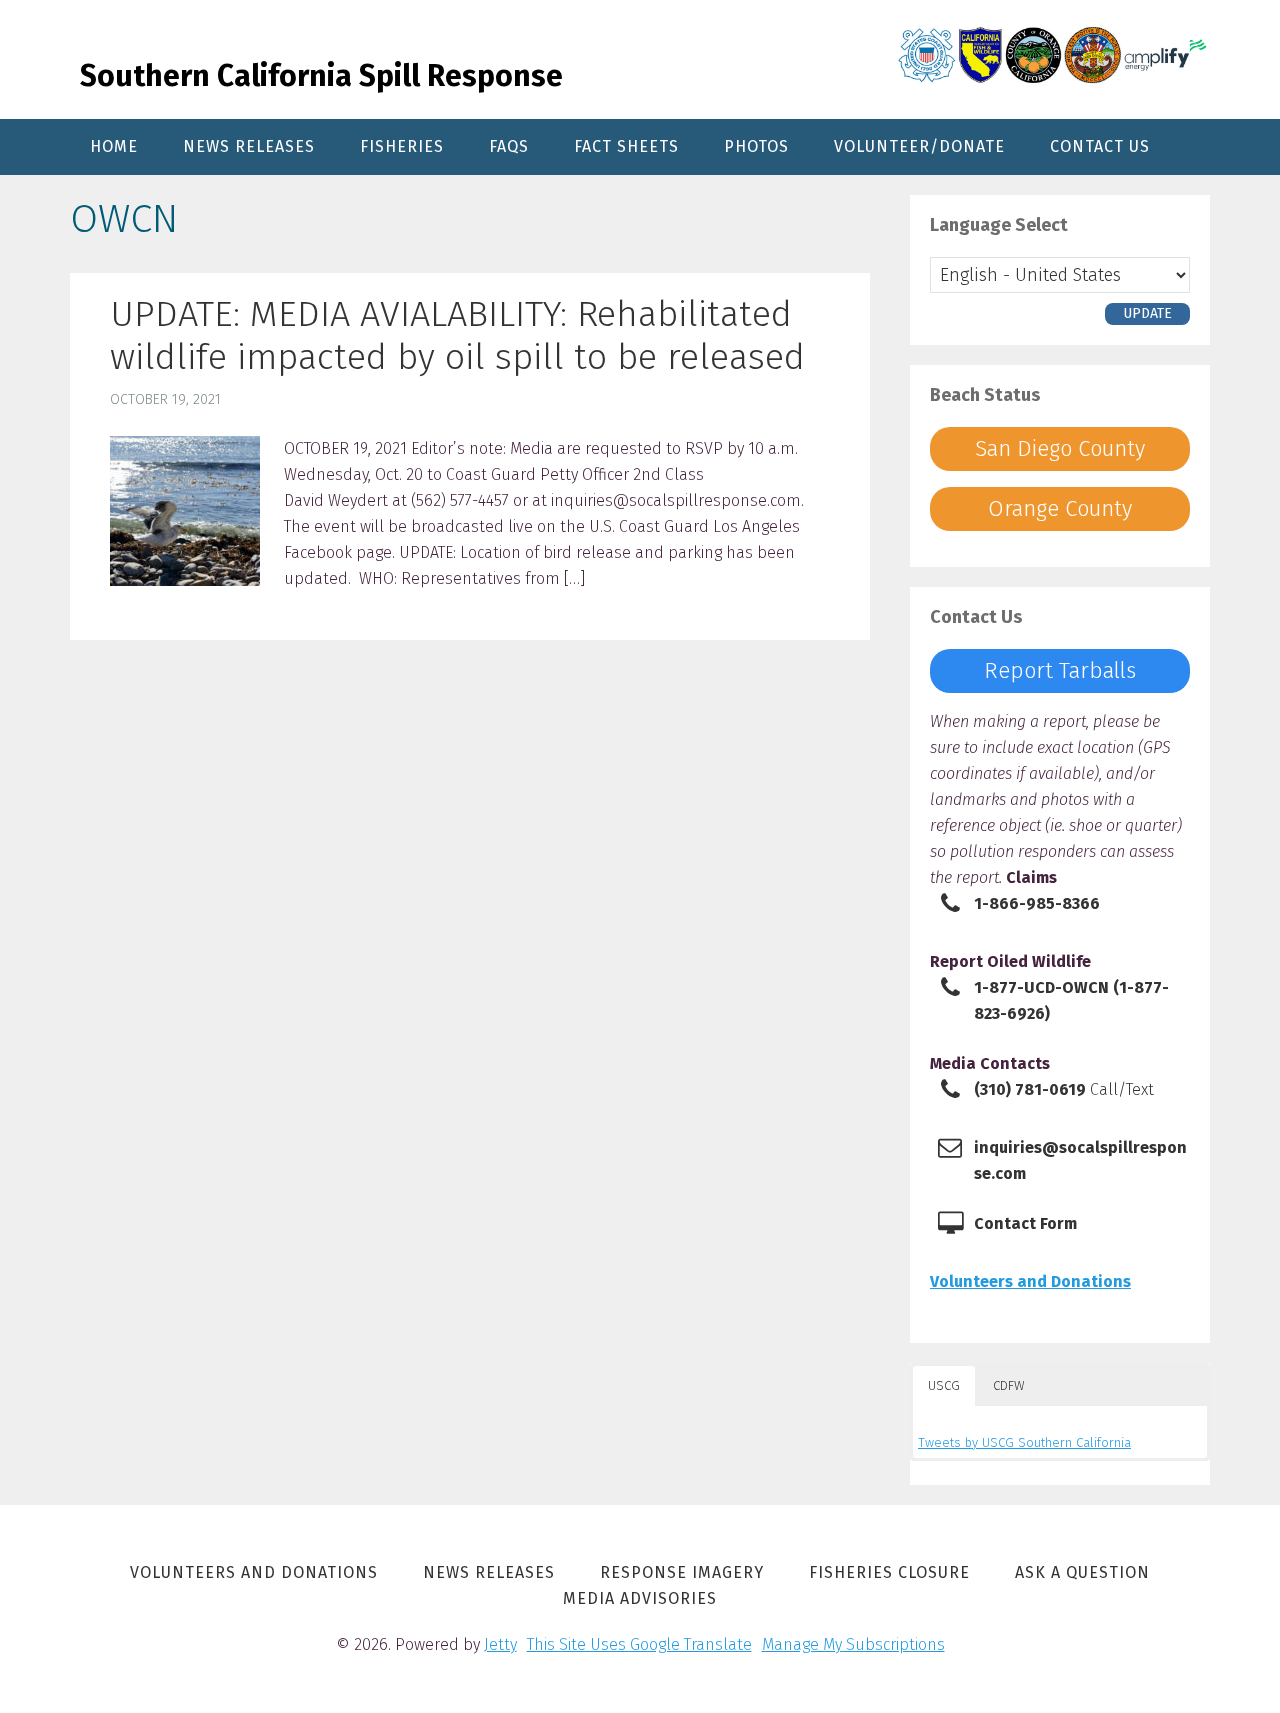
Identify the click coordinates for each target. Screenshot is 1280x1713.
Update (1147, 313)
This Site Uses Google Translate (639, 1644)
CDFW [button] (1009, 1385)
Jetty (500, 1644)
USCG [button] (944, 1385)
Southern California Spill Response (321, 76)
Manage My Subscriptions (853, 1644)
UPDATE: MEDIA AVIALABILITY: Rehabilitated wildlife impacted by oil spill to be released (457, 335)
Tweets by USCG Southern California (1024, 1442)
